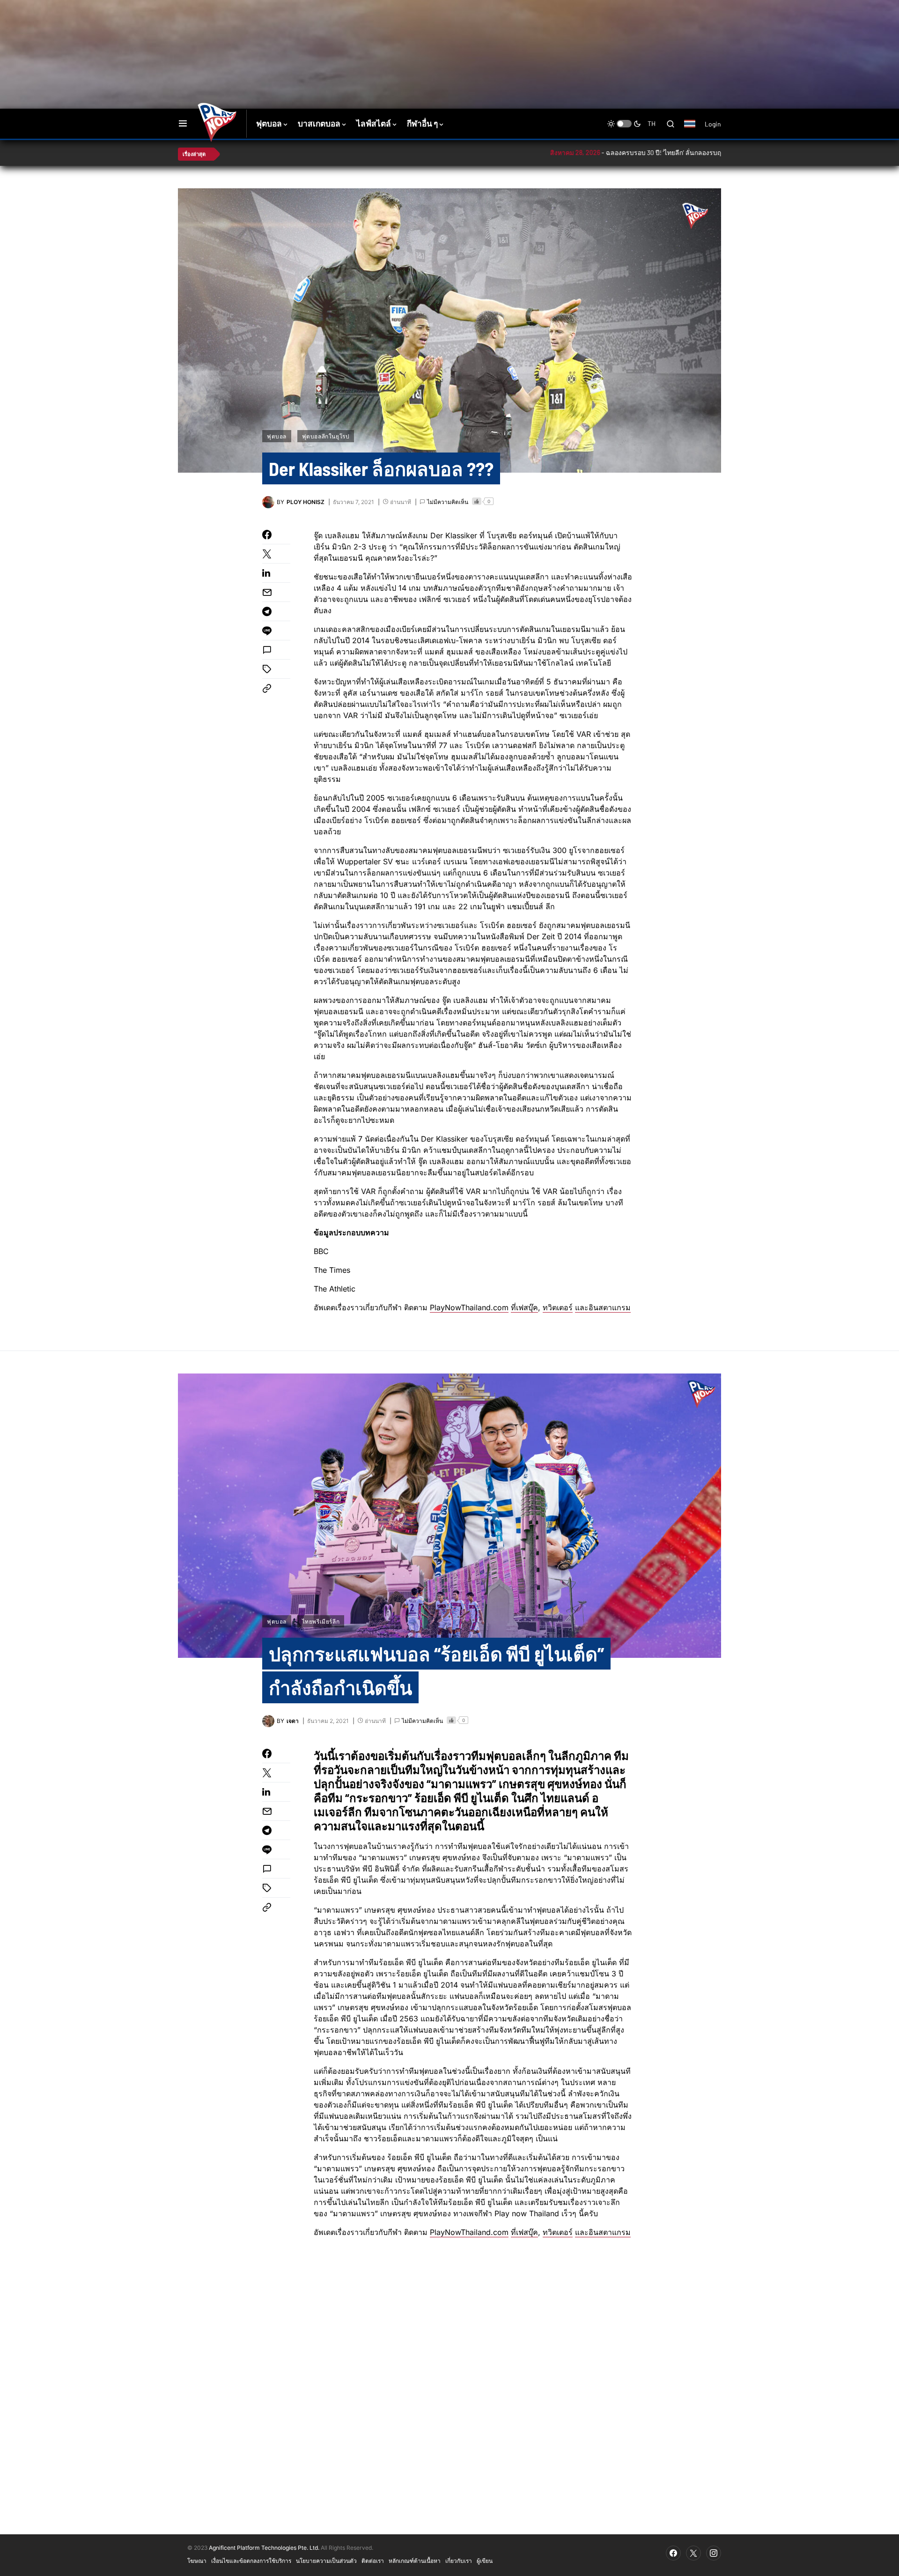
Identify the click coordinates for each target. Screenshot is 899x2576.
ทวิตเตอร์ (558, 1307)
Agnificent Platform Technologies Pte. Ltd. (264, 2548)
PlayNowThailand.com (469, 1307)
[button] (183, 124)
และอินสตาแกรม (603, 1307)
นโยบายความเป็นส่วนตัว (326, 2561)
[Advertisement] (344, 30)
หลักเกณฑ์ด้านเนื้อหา (415, 2561)
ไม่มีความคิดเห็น (448, 502)
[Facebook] (673, 2553)
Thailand (695, 130)
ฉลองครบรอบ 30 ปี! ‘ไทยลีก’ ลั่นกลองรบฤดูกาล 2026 (601, 152)
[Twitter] (693, 2553)
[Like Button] (477, 501)
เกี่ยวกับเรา (459, 2561)
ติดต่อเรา (373, 2561)
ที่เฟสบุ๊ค (524, 1307)
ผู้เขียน (485, 2561)
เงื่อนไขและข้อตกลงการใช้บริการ (251, 2561)
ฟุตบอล (277, 436)
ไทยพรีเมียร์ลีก (321, 1621)
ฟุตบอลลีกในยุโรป (326, 436)
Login (713, 124)
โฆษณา (197, 2561)
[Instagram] (714, 2553)
